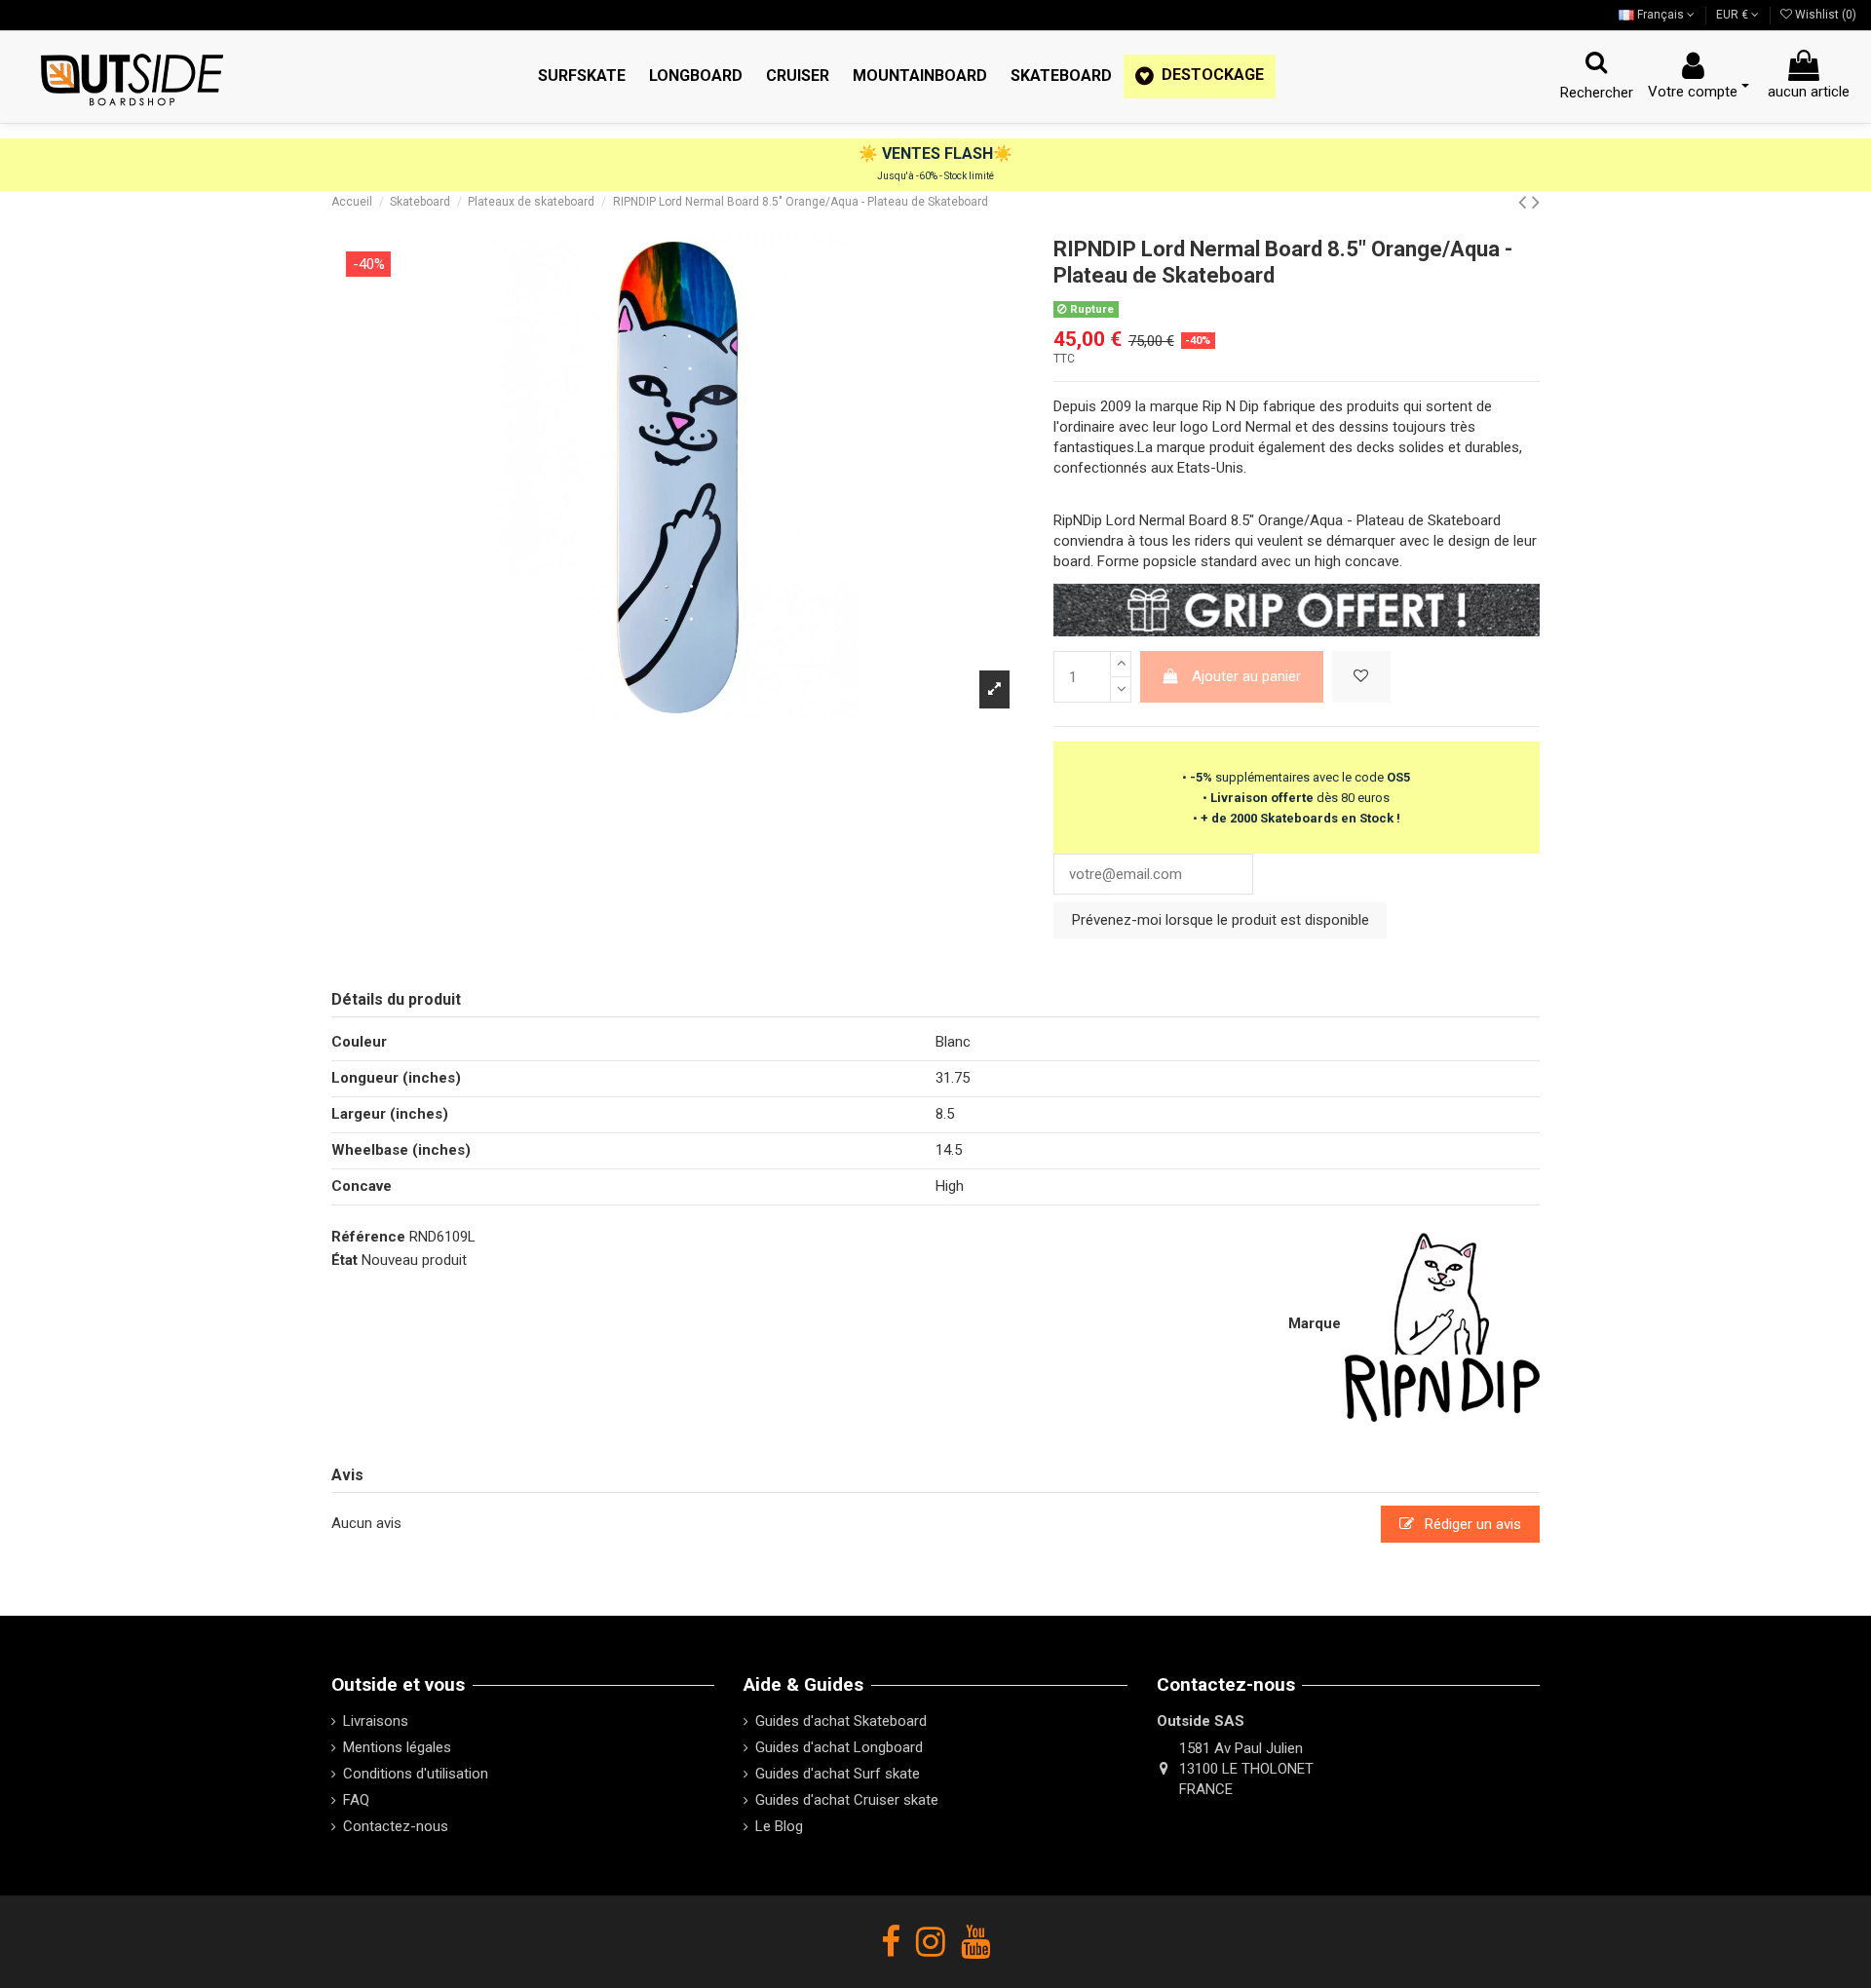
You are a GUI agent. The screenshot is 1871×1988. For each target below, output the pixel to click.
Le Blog (779, 1826)
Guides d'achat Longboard (839, 1747)
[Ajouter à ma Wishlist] (1361, 677)
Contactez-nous (396, 1826)
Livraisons (376, 1721)
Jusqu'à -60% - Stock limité (935, 176)
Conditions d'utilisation (416, 1774)
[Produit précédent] (1525, 202)
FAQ (356, 1800)
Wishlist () (1824, 15)
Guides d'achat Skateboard (841, 1721)
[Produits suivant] (1536, 202)
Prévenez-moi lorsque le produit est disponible (1221, 920)
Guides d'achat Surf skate (838, 1774)
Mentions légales (397, 1747)
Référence (368, 1237)
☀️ (870, 153)
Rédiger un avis (1471, 1524)
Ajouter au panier (1246, 676)
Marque (1315, 1323)
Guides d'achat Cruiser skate (847, 1800)
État (344, 1260)
